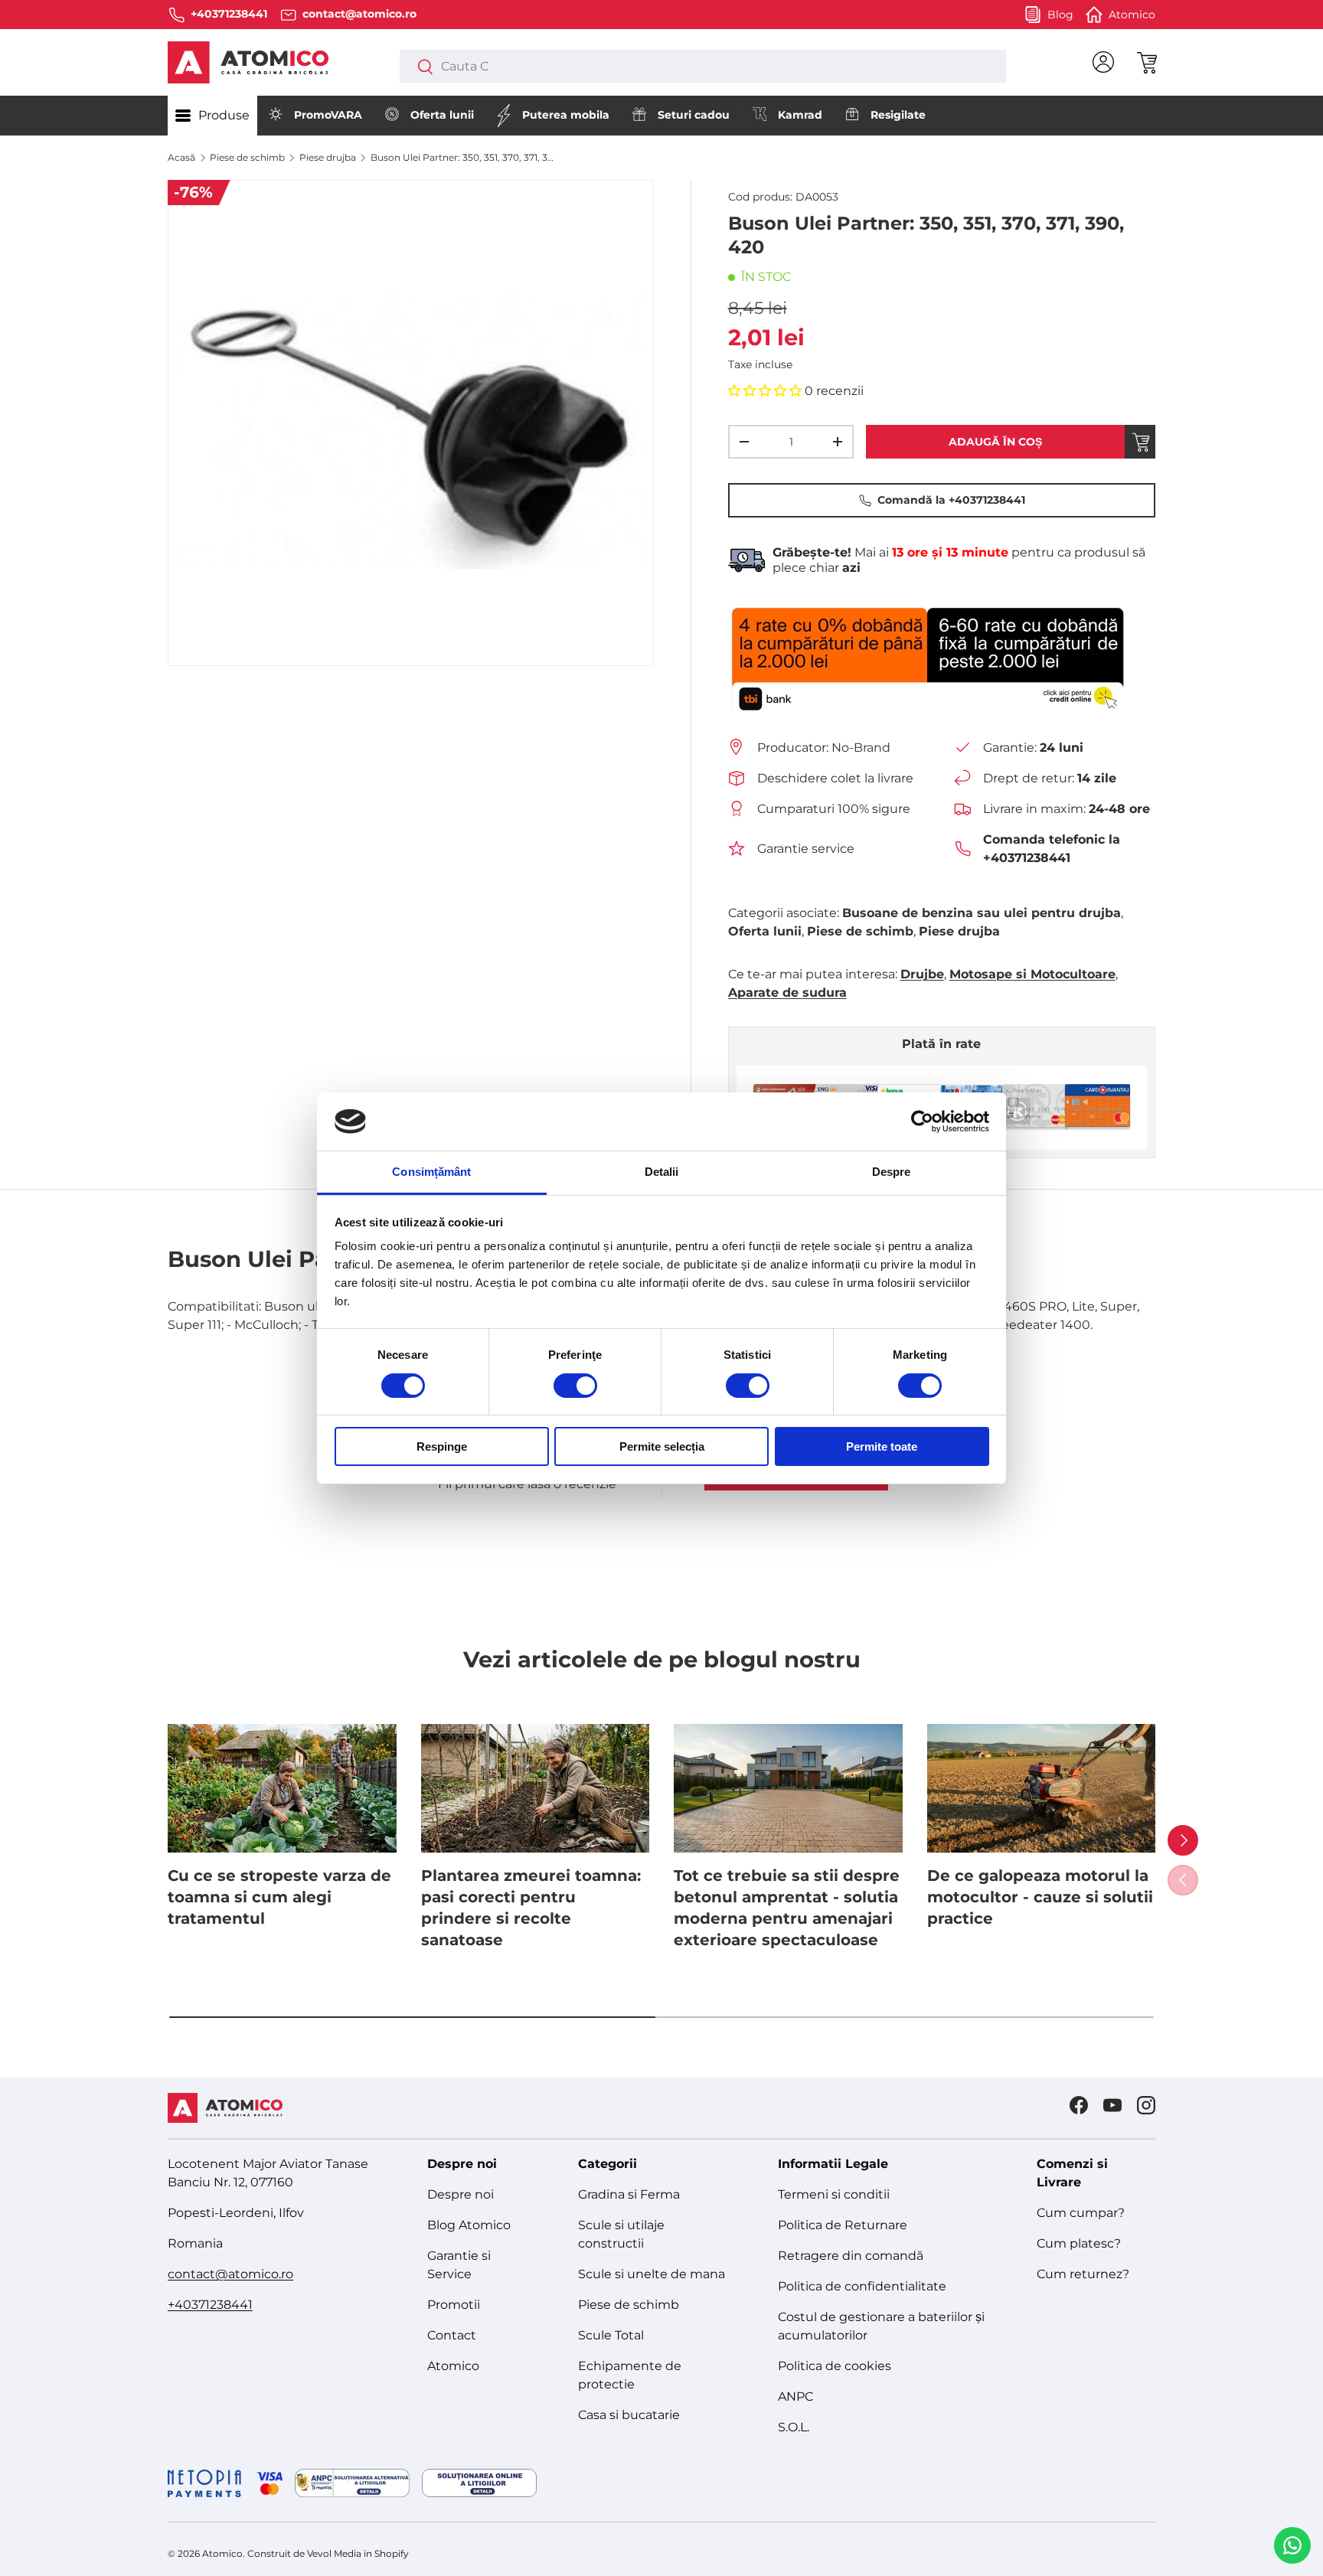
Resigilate (898, 115)
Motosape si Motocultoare (1032, 974)
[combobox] (702, 66)
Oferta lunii (442, 115)
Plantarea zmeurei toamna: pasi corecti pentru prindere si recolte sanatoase (531, 1908)
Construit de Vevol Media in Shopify (328, 2553)
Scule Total (611, 2335)
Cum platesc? (1079, 2243)
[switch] (575, 1386)
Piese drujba (328, 157)
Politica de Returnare (843, 2225)
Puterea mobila (566, 115)
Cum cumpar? (1081, 2213)
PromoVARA (328, 115)
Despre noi (461, 2194)
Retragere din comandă (851, 2256)
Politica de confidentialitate (862, 2286)
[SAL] (352, 2483)
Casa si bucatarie (629, 2415)
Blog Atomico (469, 2225)
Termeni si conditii (834, 2194)
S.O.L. (794, 2427)
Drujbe (922, 974)
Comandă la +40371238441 (951, 500)
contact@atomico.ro (230, 2274)
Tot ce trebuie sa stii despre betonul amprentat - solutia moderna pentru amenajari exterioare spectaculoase (787, 1908)
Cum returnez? (1083, 2274)
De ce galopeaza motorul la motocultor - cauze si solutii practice (1040, 1897)
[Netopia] (225, 2483)
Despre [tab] (892, 1172)
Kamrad (800, 115)
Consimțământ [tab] (431, 1172)
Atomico (453, 2366)
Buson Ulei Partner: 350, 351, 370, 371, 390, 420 (462, 157)
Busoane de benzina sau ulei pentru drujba (982, 913)
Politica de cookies (835, 2366)
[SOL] (479, 2483)
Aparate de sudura (787, 993)
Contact (452, 2335)
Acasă (181, 157)
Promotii (454, 2305)
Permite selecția (662, 1446)
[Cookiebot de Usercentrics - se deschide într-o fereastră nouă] (922, 1121)
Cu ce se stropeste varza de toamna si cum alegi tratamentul (279, 1897)
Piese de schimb (247, 157)
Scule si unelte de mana (652, 2274)
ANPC (795, 2396)
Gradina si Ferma (629, 2194)
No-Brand (861, 748)
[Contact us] (1292, 2545)
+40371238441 (210, 2305)
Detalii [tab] (662, 1172)
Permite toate (882, 1446)
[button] (1146, 62)
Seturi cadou (694, 115)
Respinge (442, 1446)
